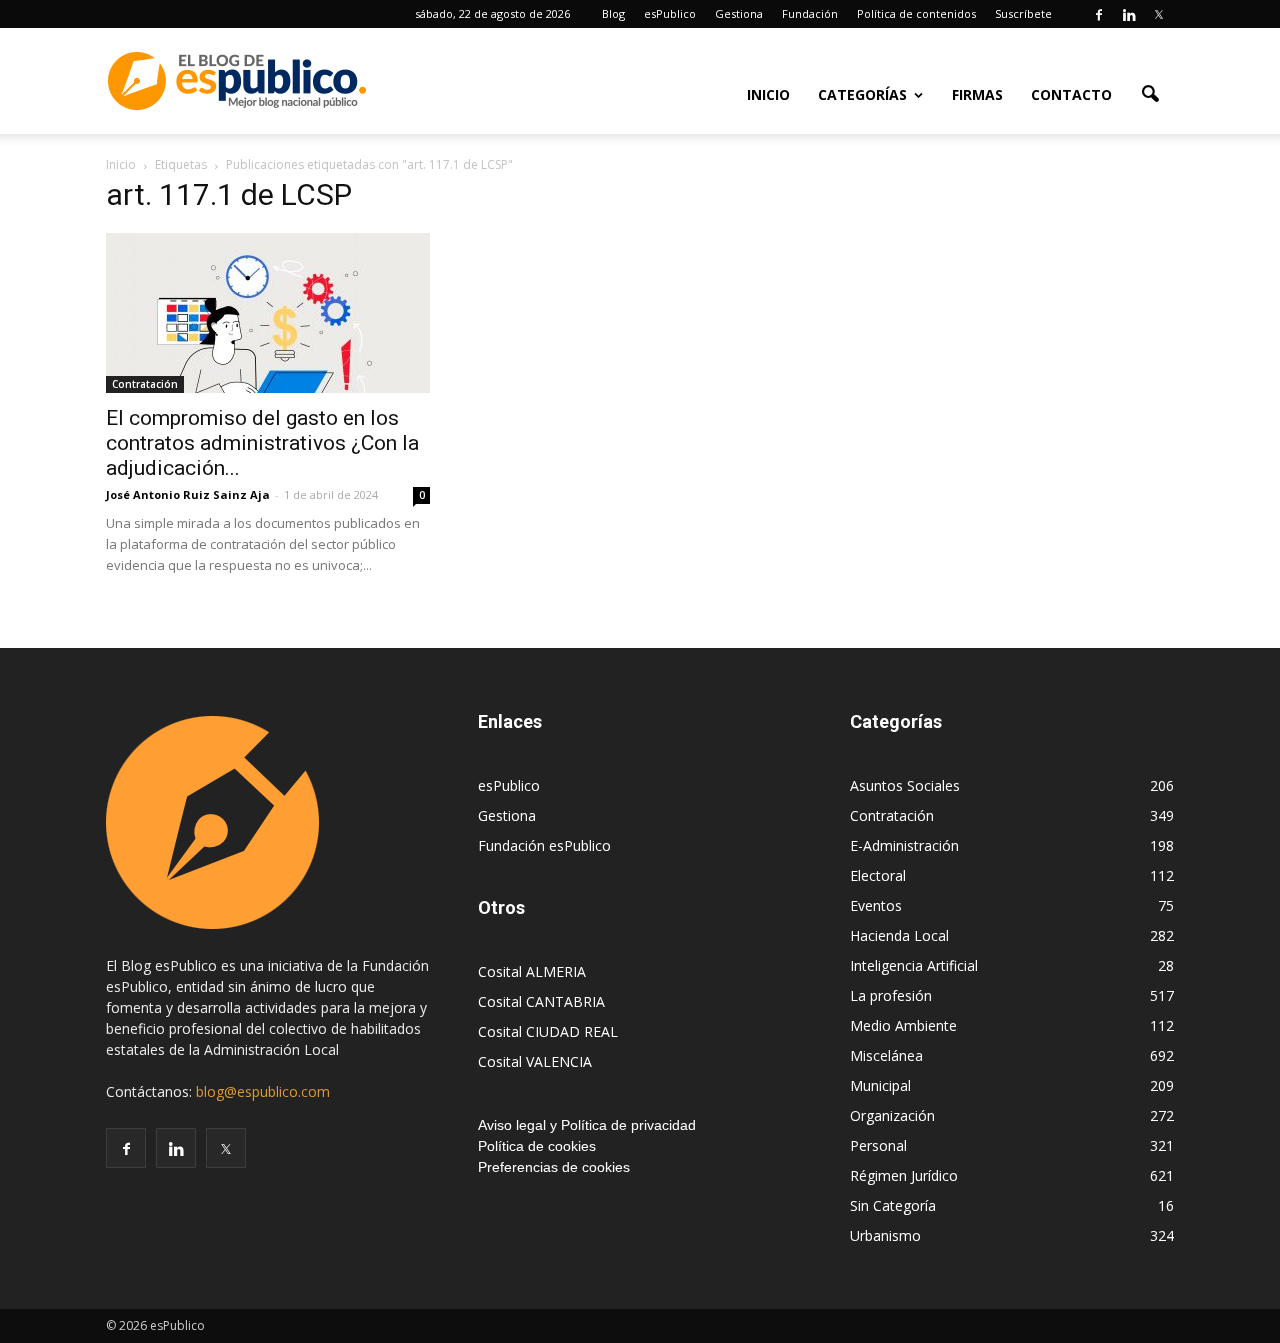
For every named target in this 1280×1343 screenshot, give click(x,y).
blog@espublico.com (263, 1091)
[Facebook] (1099, 14)
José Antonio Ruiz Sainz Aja (188, 494)
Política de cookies (537, 1146)
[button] (1150, 93)
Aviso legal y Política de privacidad (587, 1125)
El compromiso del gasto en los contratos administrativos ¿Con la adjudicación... (262, 443)
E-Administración (904, 845)
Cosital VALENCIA (535, 1061)
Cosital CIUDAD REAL (548, 1031)
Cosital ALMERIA (532, 971)
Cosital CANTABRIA (541, 1001)
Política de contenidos (916, 13)
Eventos (876, 905)
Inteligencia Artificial (914, 965)
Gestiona (739, 13)
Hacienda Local (899, 935)
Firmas (977, 94)
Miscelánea (886, 1055)
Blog (613, 13)
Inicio (768, 94)
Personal (878, 1145)
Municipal (880, 1085)
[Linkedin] (1129, 14)
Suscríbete (1023, 13)
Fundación (810, 13)
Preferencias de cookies (554, 1167)
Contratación (145, 384)
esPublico (670, 13)
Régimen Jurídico (904, 1175)
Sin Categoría (893, 1205)
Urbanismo (885, 1235)
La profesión (891, 995)
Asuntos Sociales (905, 785)
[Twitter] (1159, 14)
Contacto (1071, 94)
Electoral (878, 875)
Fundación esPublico (544, 845)
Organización (892, 1115)
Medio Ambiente (903, 1025)
